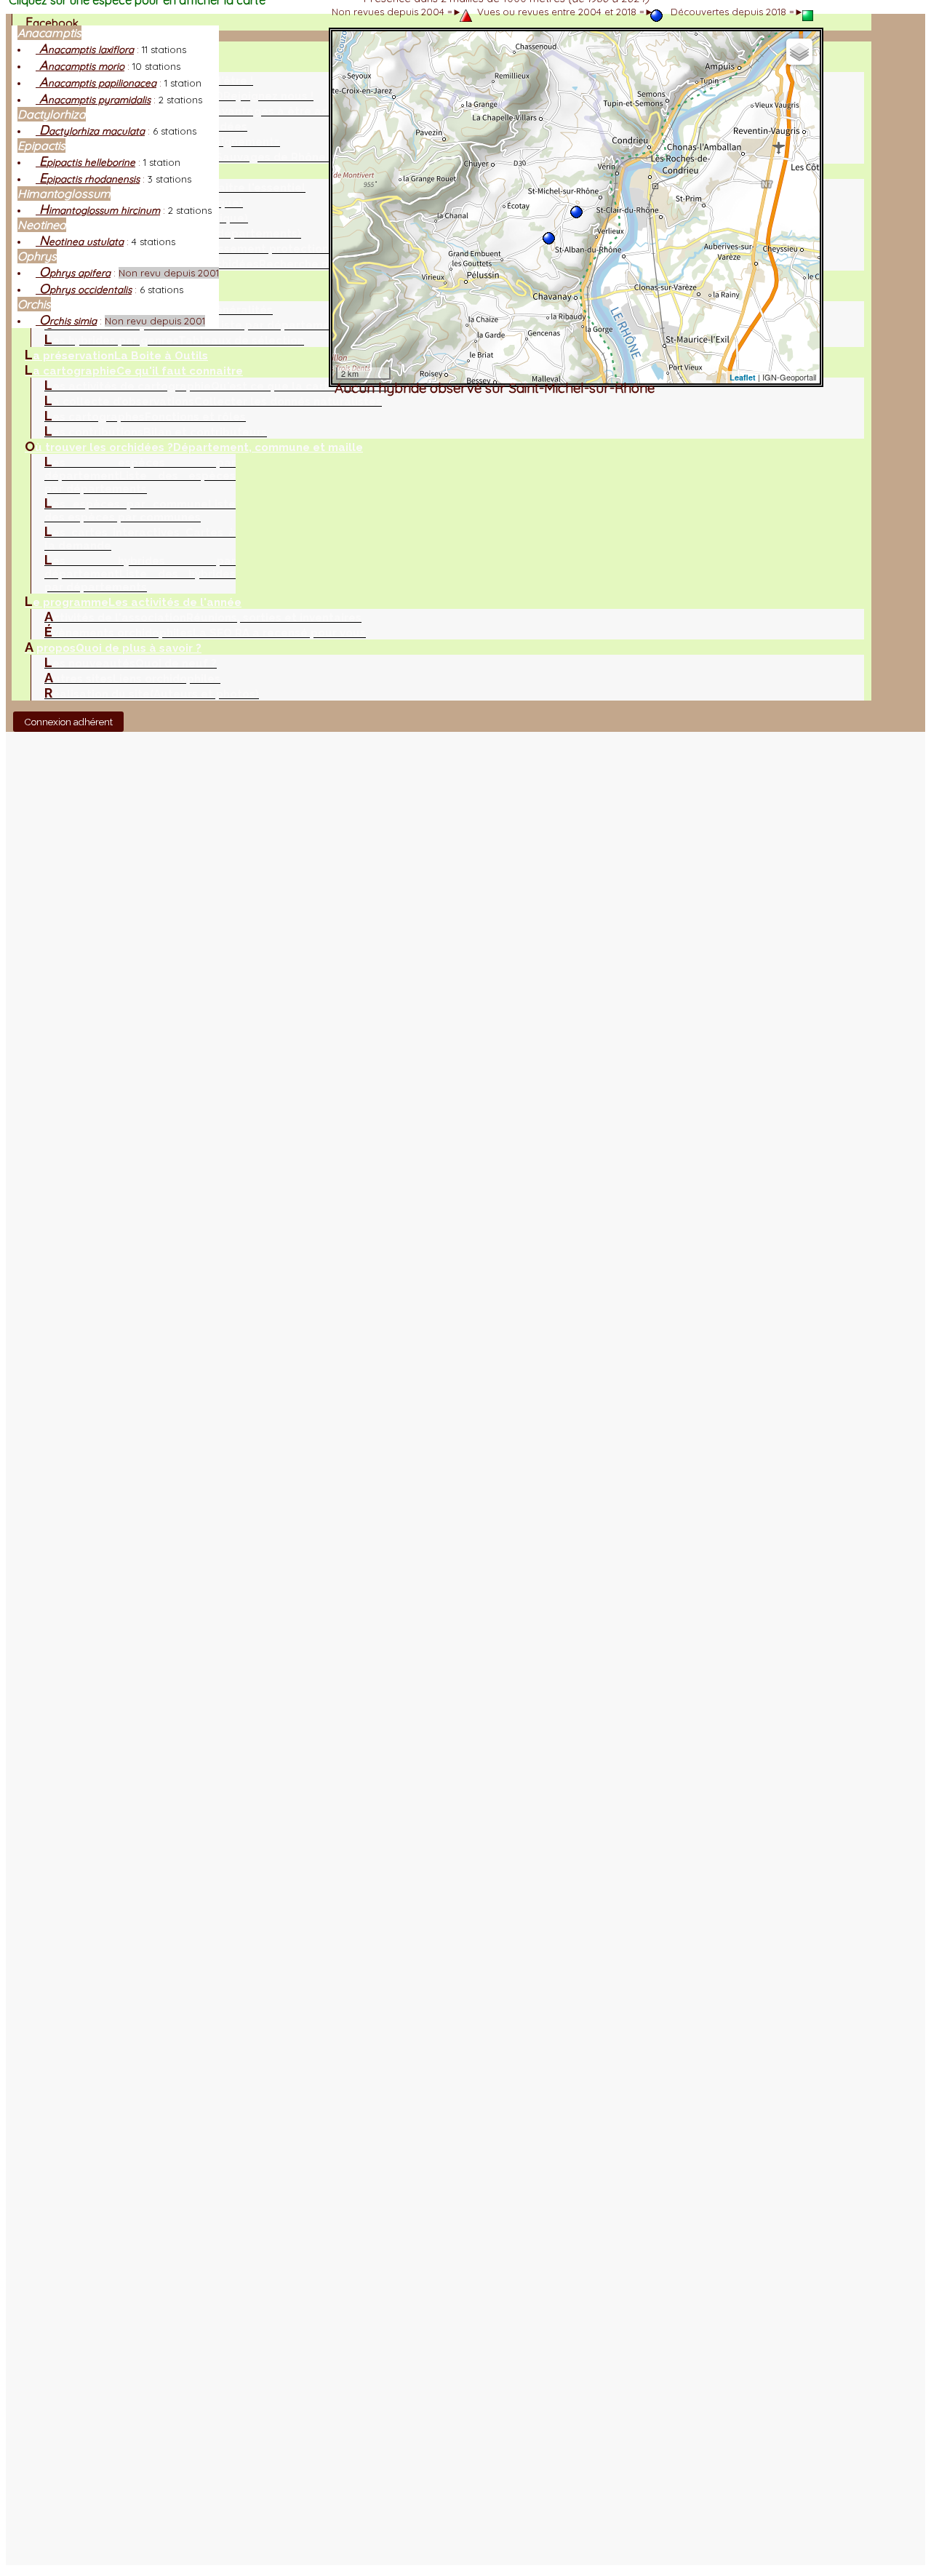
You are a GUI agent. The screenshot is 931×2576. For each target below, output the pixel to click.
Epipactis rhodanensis (88, 179)
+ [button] (349, 48)
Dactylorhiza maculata (90, 131)
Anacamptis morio (80, 66)
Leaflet (743, 377)
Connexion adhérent (68, 722)
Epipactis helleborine (85, 162)
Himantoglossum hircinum (98, 210)
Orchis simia (66, 321)
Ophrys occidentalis (84, 290)
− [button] (349, 67)
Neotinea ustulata (80, 242)
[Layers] (799, 52)
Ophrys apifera (73, 273)
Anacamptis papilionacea (96, 83)
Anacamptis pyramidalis (93, 100)
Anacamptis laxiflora (85, 49)
